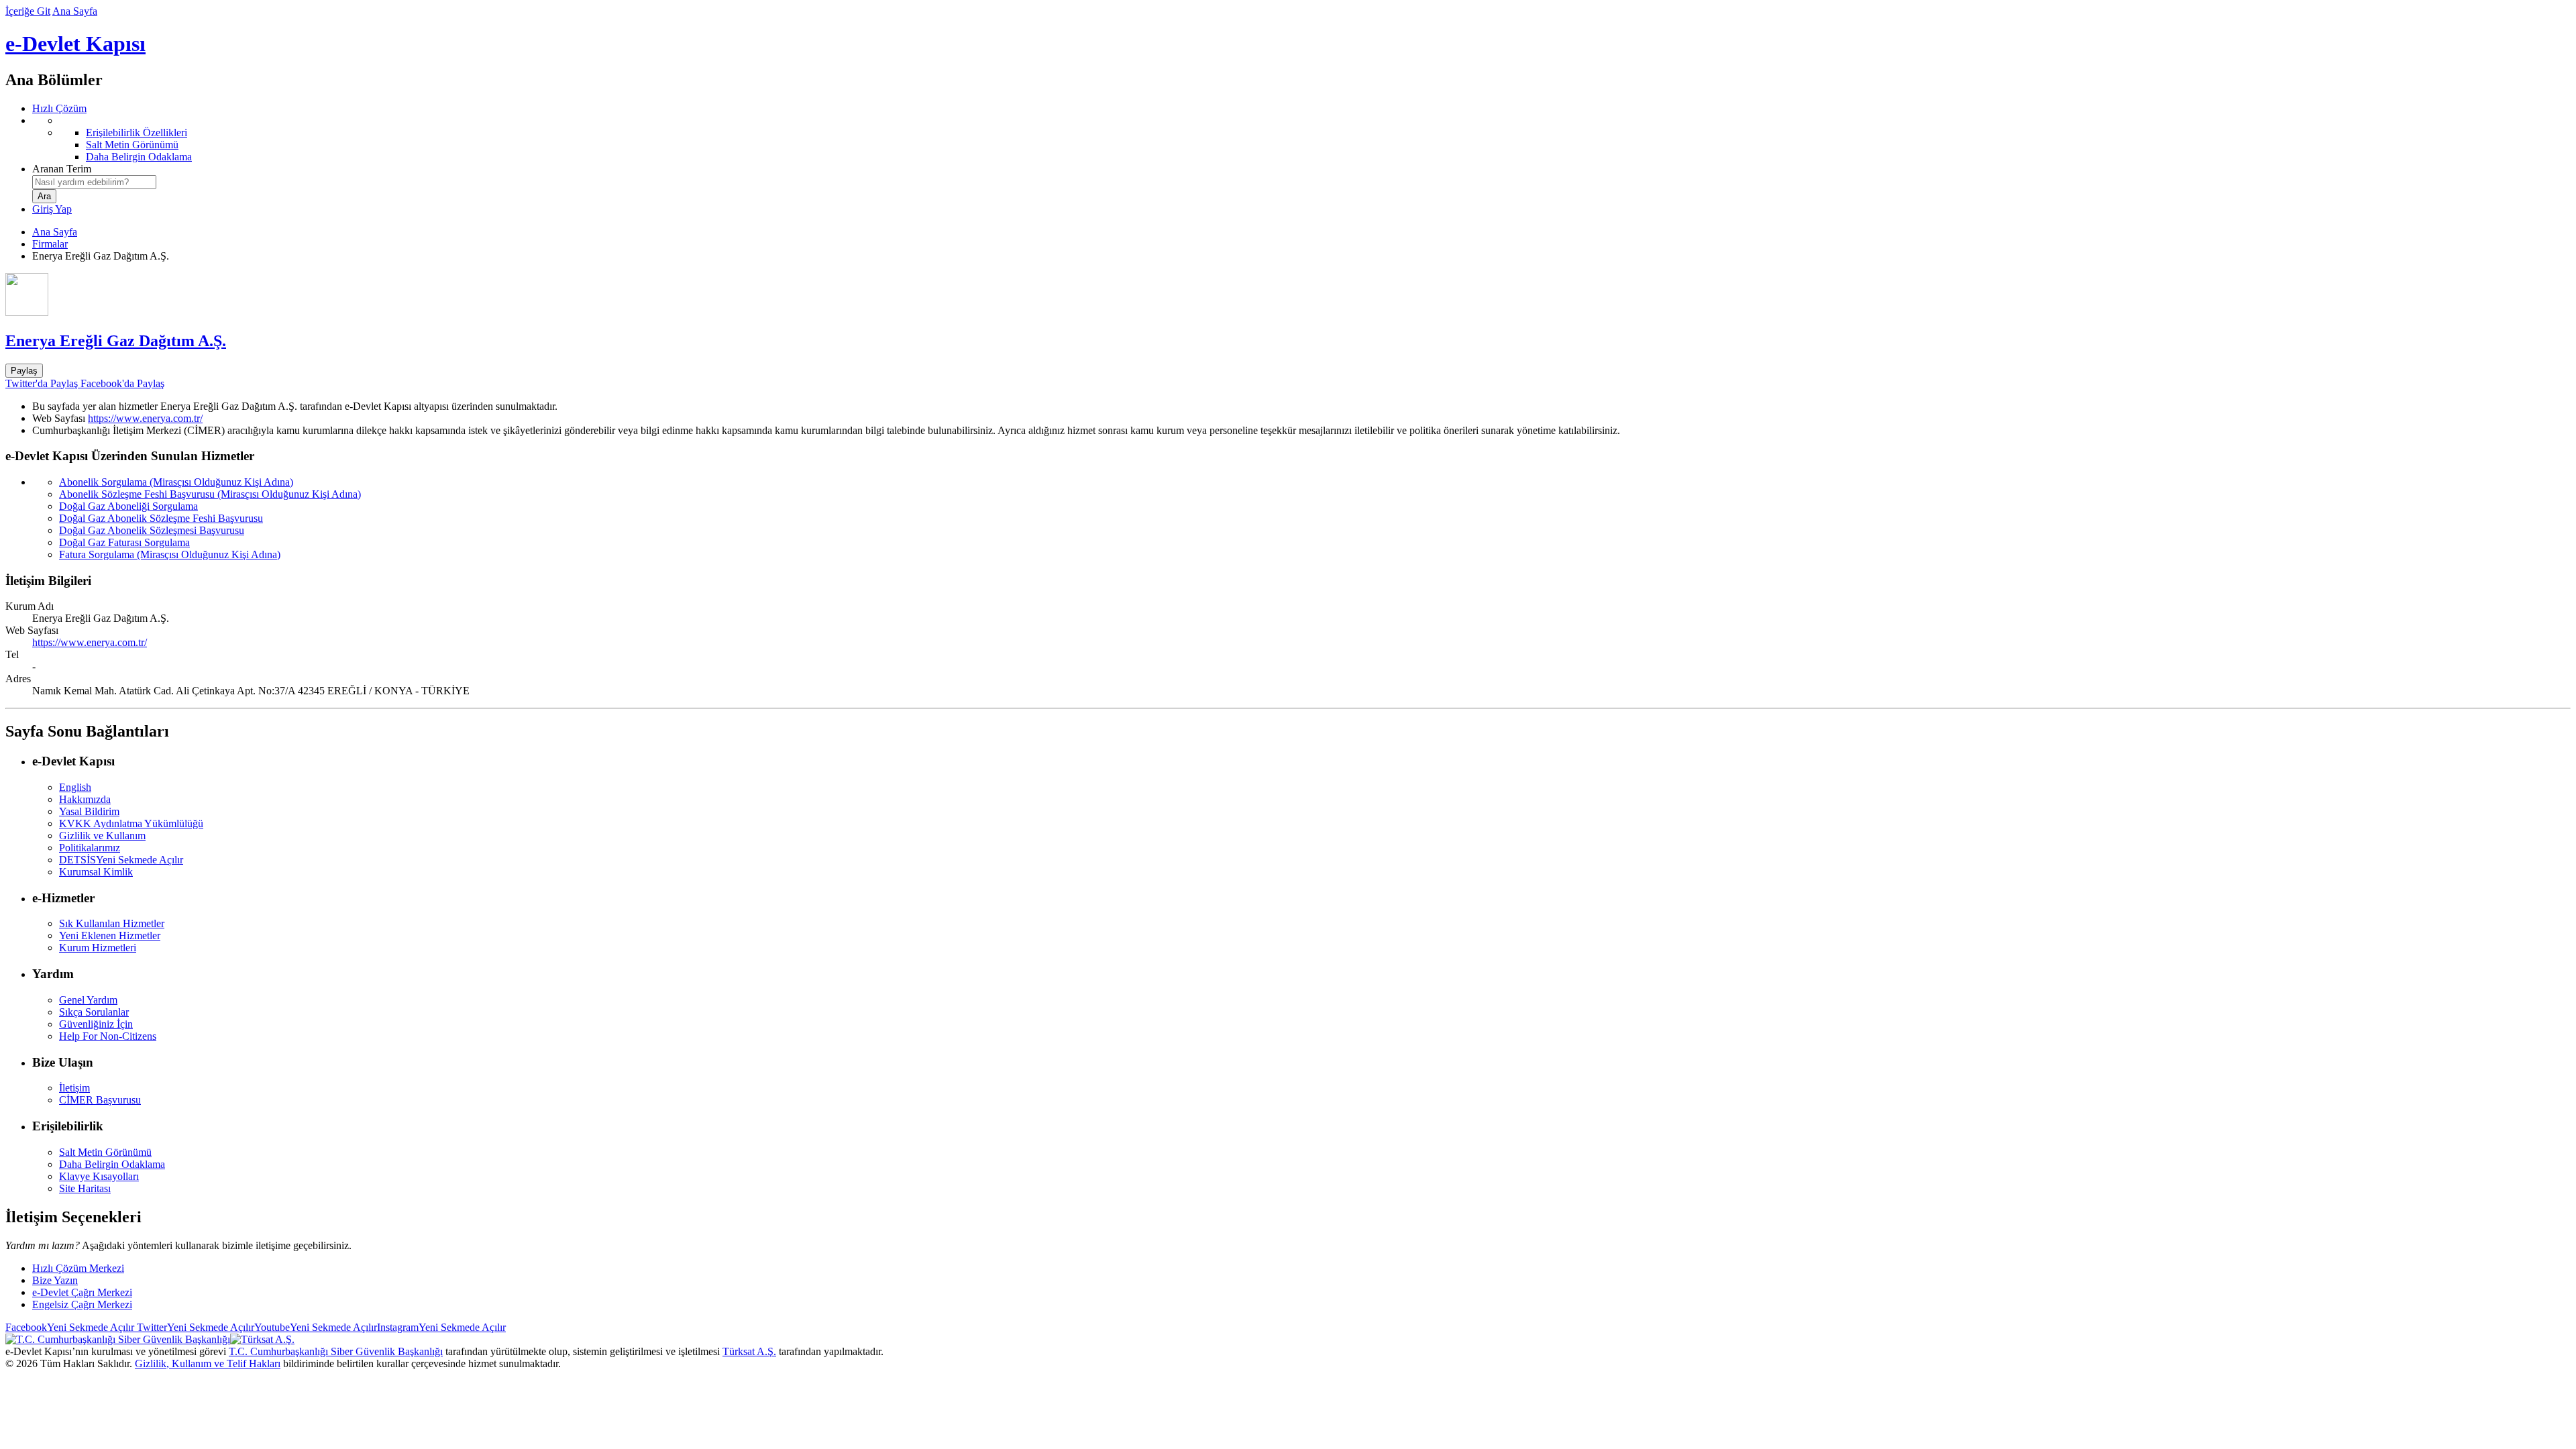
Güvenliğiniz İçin (96, 1024)
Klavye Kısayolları (99, 1176)
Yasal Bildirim (89, 811)
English (75, 787)
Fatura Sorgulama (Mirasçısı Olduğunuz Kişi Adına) (170, 554)
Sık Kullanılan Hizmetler (112, 923)
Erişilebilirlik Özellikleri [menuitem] (137, 132)
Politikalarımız (90, 848)
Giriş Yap (52, 209)
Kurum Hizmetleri (98, 948)
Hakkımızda (85, 799)
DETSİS (121, 860)
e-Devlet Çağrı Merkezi (82, 1292)
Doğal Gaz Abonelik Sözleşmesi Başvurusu (152, 530)
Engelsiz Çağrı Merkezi (82, 1304)
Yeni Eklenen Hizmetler (110, 935)
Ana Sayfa (75, 11)
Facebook (70, 1327)
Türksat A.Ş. (749, 1351)
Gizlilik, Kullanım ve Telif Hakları (208, 1363)
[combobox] (94, 182)
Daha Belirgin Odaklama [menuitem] (139, 157)
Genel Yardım (88, 1000)
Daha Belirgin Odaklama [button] (112, 1164)
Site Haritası (85, 1188)
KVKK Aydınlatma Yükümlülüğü (131, 823)
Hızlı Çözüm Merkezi (78, 1268)
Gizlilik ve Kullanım (102, 836)
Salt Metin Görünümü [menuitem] (132, 145)
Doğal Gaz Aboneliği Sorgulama (128, 506)
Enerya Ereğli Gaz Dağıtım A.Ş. (116, 341)
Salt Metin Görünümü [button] (105, 1152)
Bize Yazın (55, 1280)
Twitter (194, 1327)
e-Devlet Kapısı (75, 44)
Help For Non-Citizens (108, 1036)
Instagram (441, 1327)
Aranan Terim (62, 169)
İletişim (74, 1088)
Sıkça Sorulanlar (94, 1012)
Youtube (316, 1327)
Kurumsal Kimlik (96, 872)
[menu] (1301, 139)
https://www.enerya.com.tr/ (145, 418)
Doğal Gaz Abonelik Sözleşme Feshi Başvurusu (161, 518)
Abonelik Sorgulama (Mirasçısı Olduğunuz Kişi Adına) (176, 482)
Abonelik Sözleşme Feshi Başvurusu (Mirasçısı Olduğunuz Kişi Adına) (210, 494)
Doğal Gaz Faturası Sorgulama (124, 542)
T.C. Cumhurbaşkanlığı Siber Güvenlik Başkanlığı (336, 1351)
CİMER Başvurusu (100, 1100)
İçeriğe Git (28, 11)
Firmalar (50, 244)
